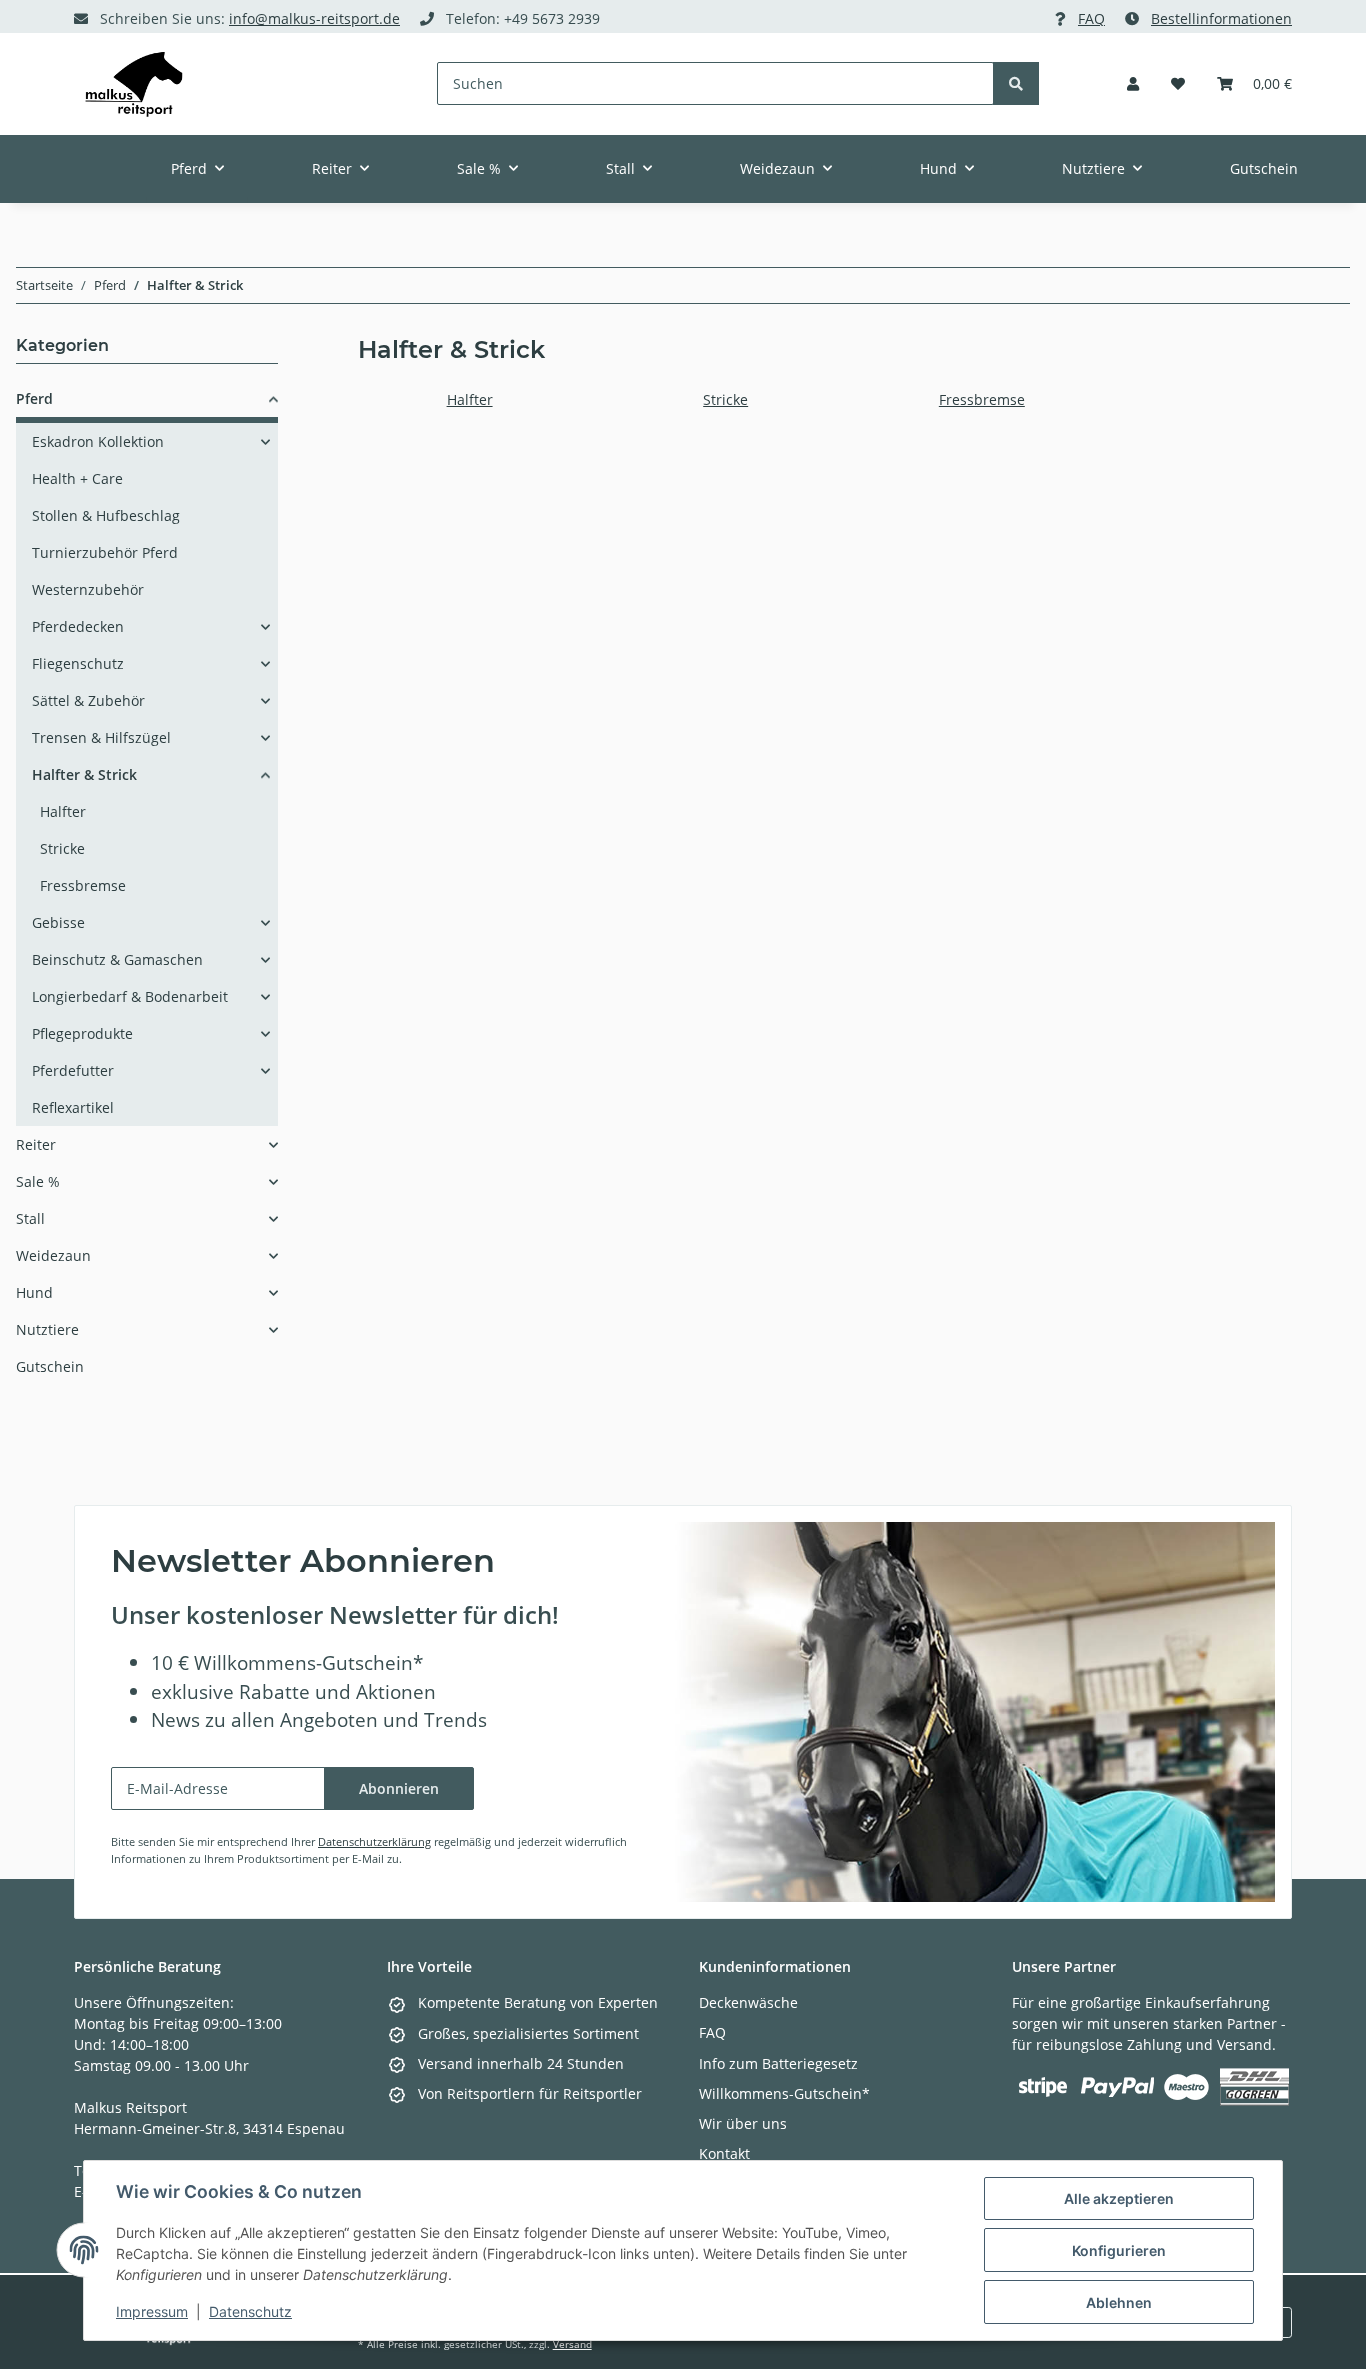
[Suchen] (1016, 83)
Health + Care (77, 478)
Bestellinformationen (1221, 18)
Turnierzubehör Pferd (105, 552)
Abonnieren (399, 1788)
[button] (1133, 83)
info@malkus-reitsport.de (314, 18)
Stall (30, 1218)
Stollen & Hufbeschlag (106, 515)
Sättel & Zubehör (88, 700)
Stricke (725, 399)
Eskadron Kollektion (98, 441)
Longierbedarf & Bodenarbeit (130, 996)
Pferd (34, 398)
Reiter (36, 1144)
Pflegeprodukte (82, 1033)
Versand (572, 2344)
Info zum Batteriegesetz (778, 2063)
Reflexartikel (73, 1107)
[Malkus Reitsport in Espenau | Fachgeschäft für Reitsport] (134, 84)
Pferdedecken (78, 626)
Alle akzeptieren (1119, 2198)
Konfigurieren (1119, 2250)
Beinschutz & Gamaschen (117, 959)
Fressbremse (982, 399)
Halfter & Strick (84, 774)
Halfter (470, 399)
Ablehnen (1119, 2302)
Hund (34, 1292)
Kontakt (724, 2153)
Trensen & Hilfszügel (101, 737)
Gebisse (58, 922)
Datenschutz (250, 2311)
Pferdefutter (73, 1070)
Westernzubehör (88, 589)
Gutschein (50, 1366)
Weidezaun (53, 1255)
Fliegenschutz (78, 663)
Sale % (38, 1181)
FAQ (1091, 18)
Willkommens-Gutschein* (784, 2093)
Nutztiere (47, 1329)
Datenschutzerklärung (374, 1841)
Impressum (152, 2311)
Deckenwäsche (748, 2002)
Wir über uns (743, 2123)
